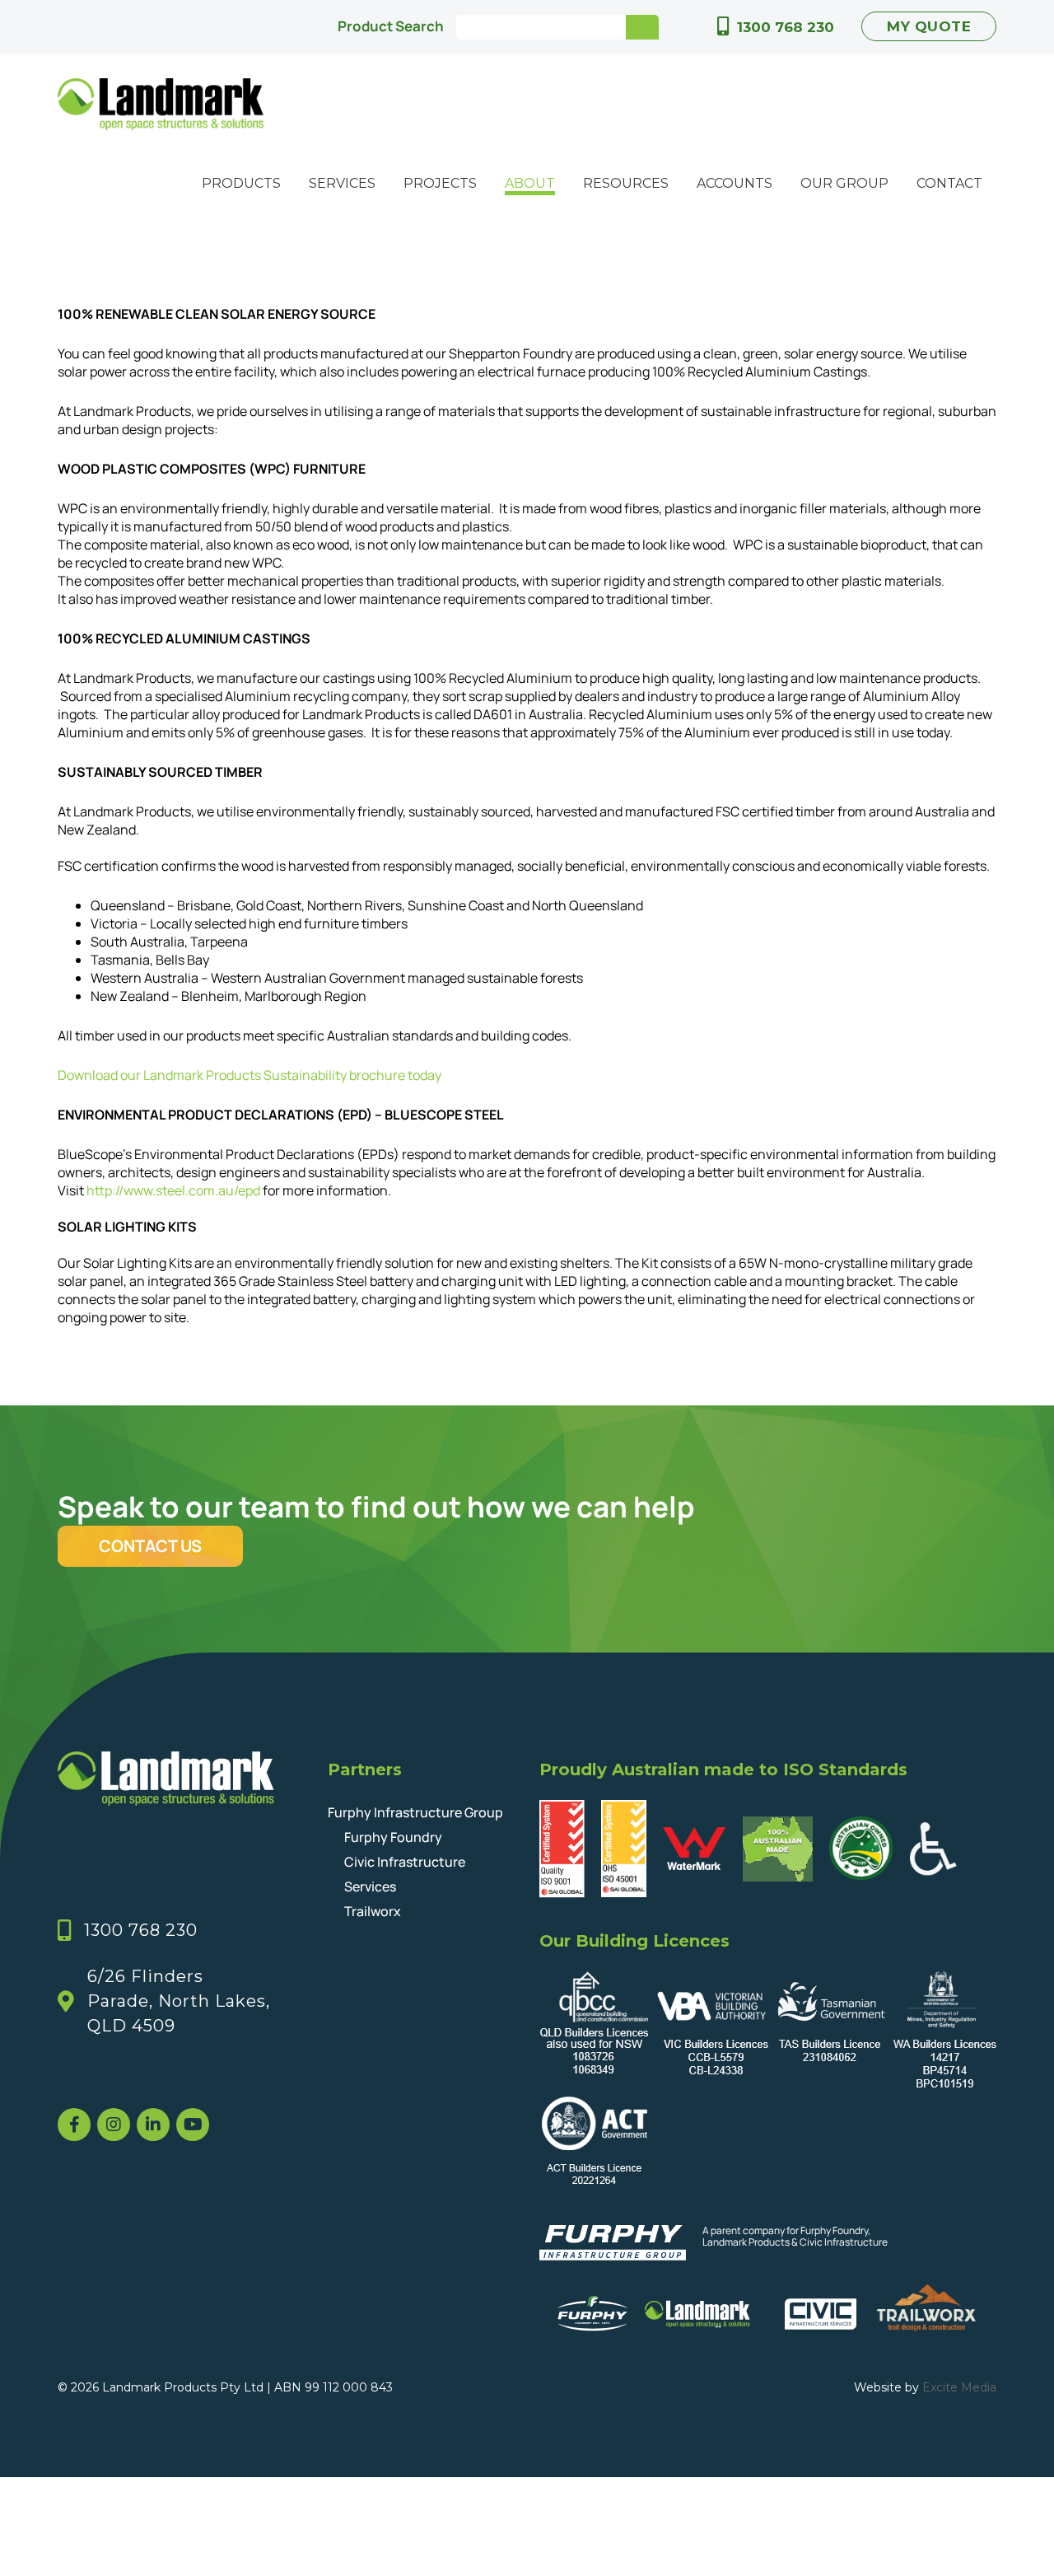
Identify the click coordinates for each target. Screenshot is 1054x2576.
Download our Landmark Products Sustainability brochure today (250, 1075)
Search (642, 27)
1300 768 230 (786, 27)
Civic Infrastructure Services (405, 1874)
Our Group (844, 183)
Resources (626, 183)
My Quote (929, 26)
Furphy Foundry (393, 1837)
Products (241, 183)
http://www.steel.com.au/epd (173, 1190)
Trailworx (373, 1911)
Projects (440, 183)
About (530, 183)
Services (342, 183)
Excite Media (959, 2387)
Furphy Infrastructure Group (415, 1812)
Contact (949, 183)
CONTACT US (150, 1546)
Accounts (735, 183)
